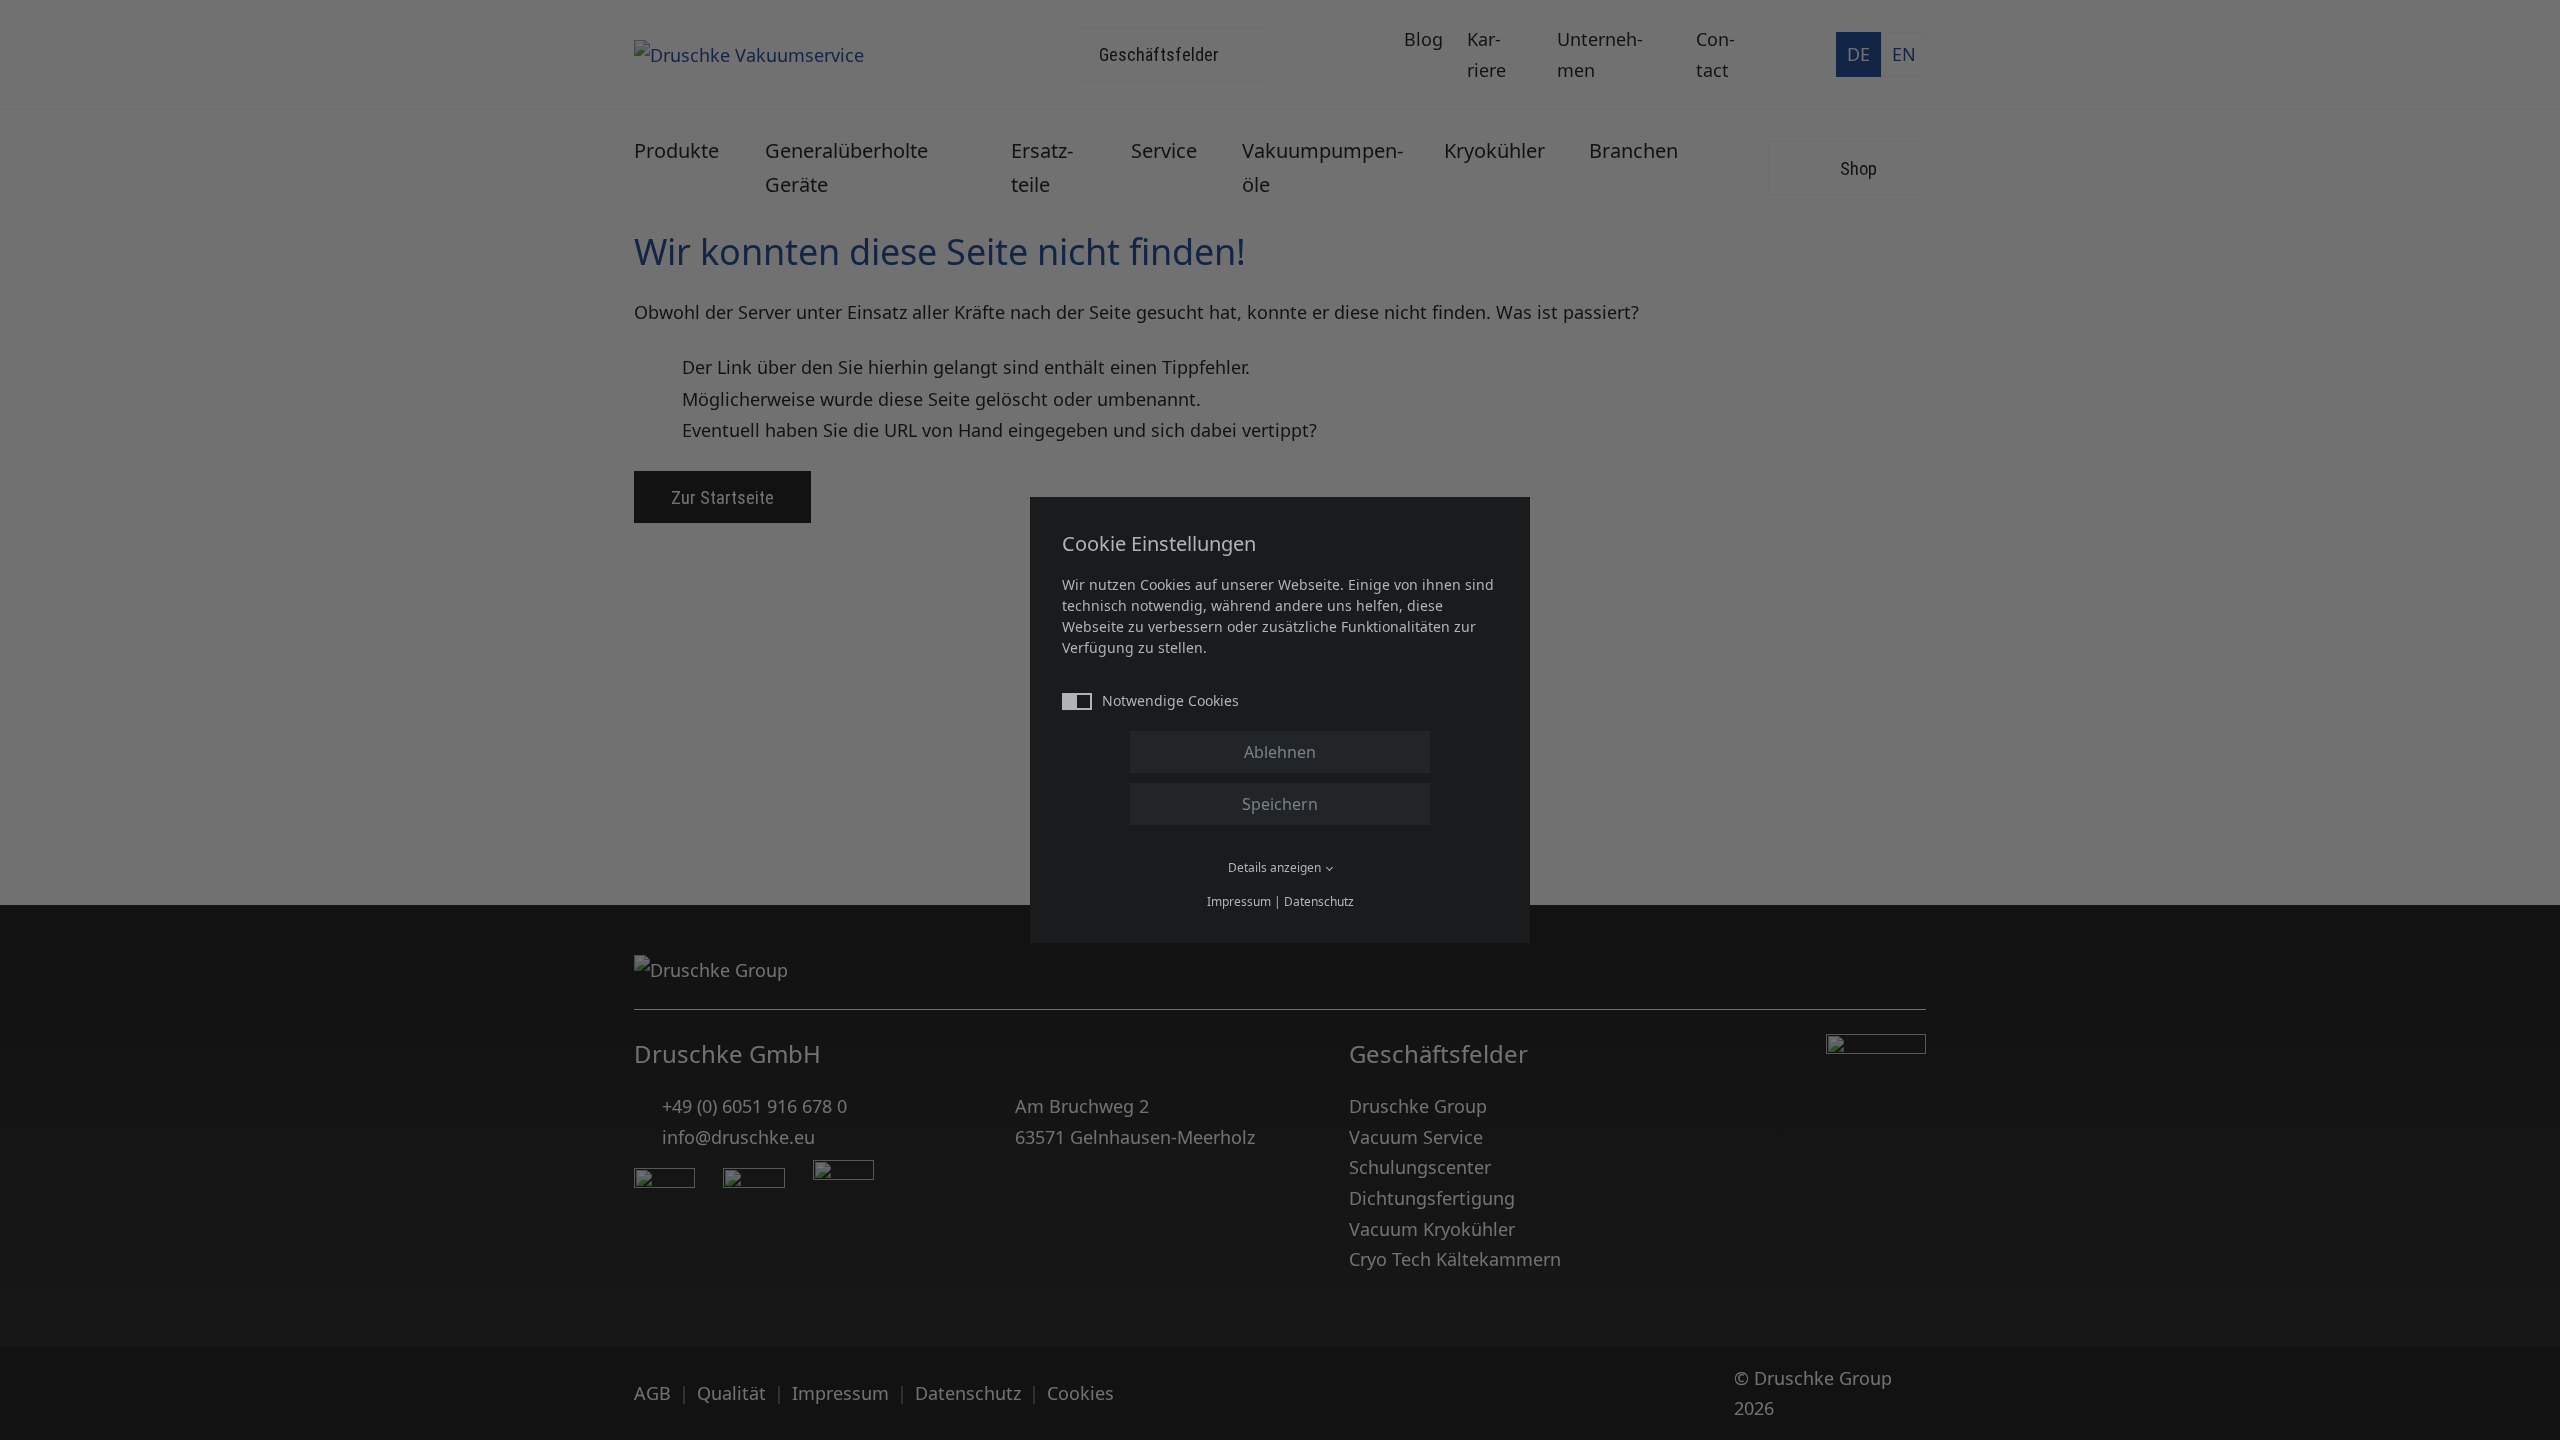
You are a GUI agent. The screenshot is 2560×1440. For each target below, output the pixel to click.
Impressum (1239, 901)
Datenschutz (1319, 901)
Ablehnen (1280, 752)
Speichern (1280, 804)
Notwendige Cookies (1170, 700)
